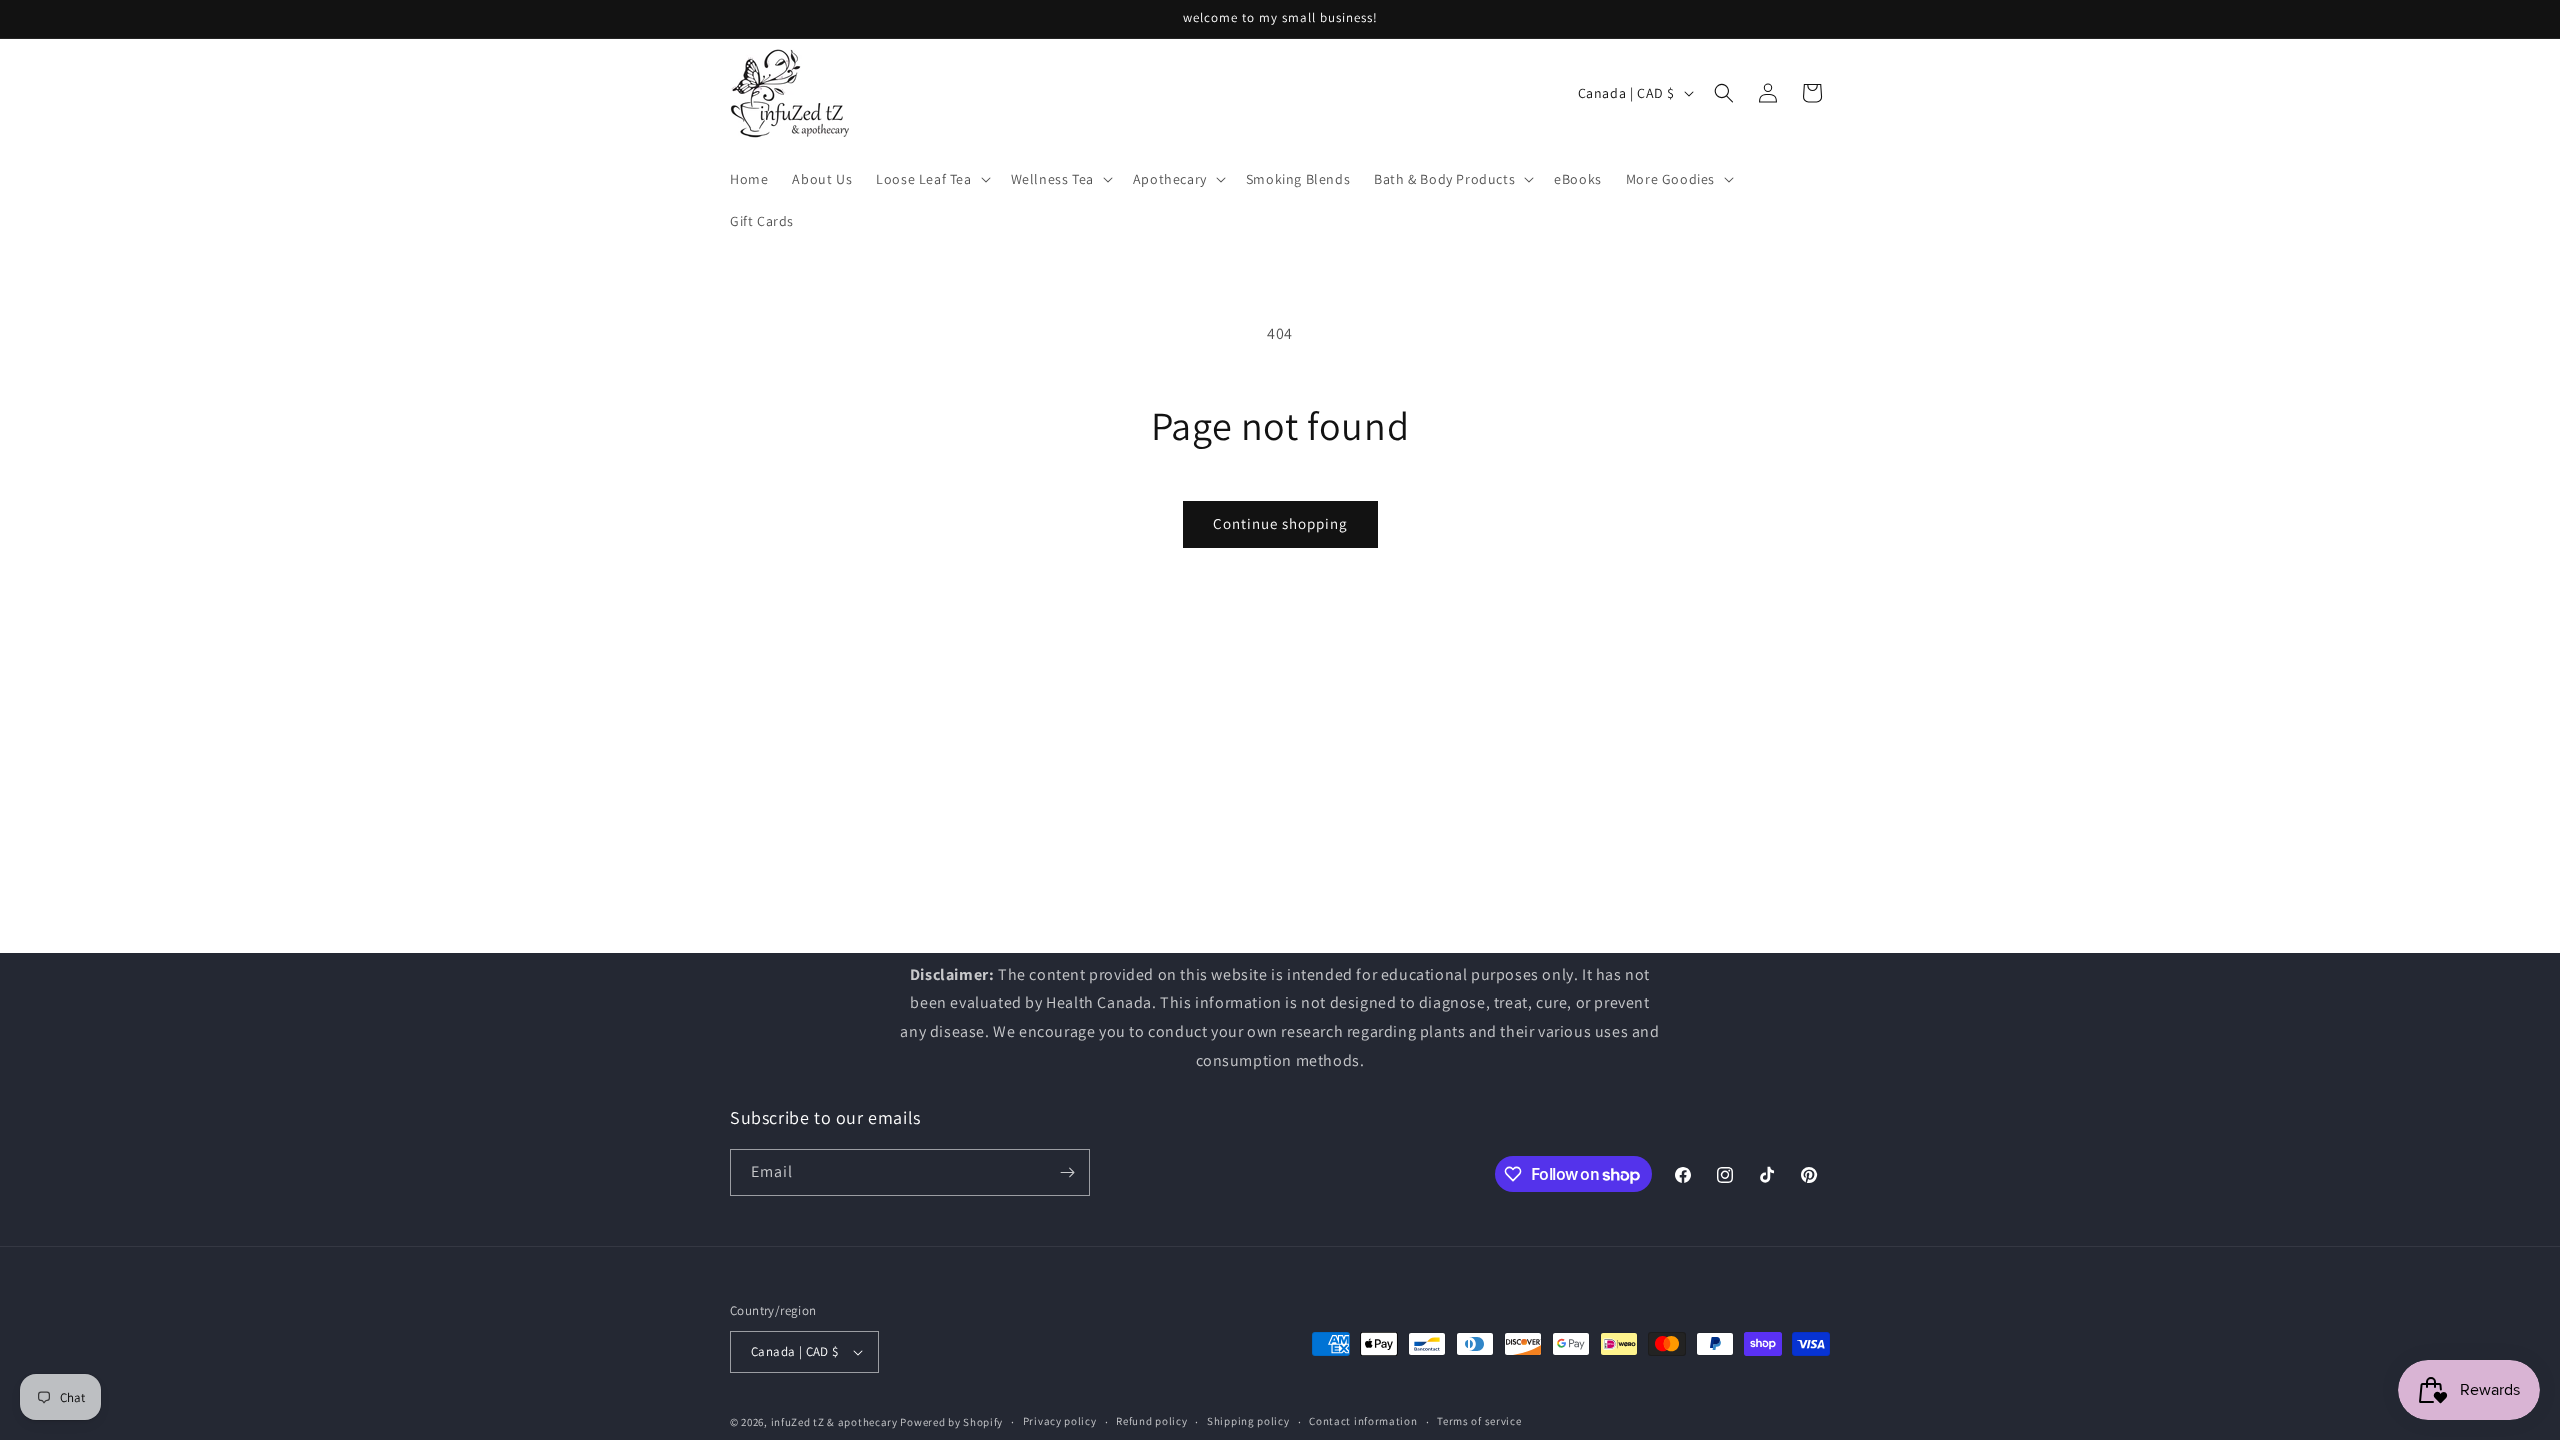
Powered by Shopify (951, 1422)
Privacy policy (1060, 1421)
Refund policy (1151, 1421)
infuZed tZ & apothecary (834, 1422)
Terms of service (1479, 1421)
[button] (931, 179)
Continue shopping (1280, 523)
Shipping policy (1248, 1421)
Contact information (1363, 1421)
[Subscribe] (1067, 1172)
